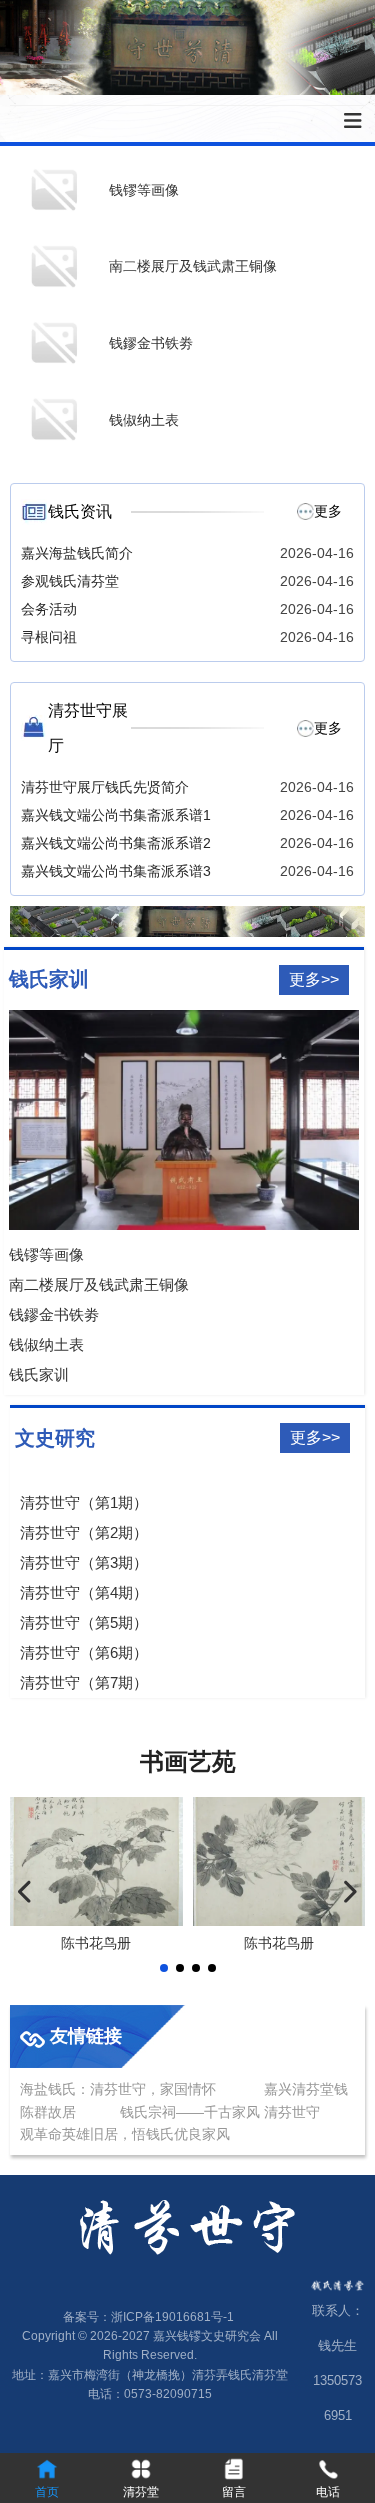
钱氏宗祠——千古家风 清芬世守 (222, 2112)
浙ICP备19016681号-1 (172, 2317)
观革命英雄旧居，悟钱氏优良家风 (125, 2134)
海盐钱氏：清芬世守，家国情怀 (118, 2089)
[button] (164, 1968)
